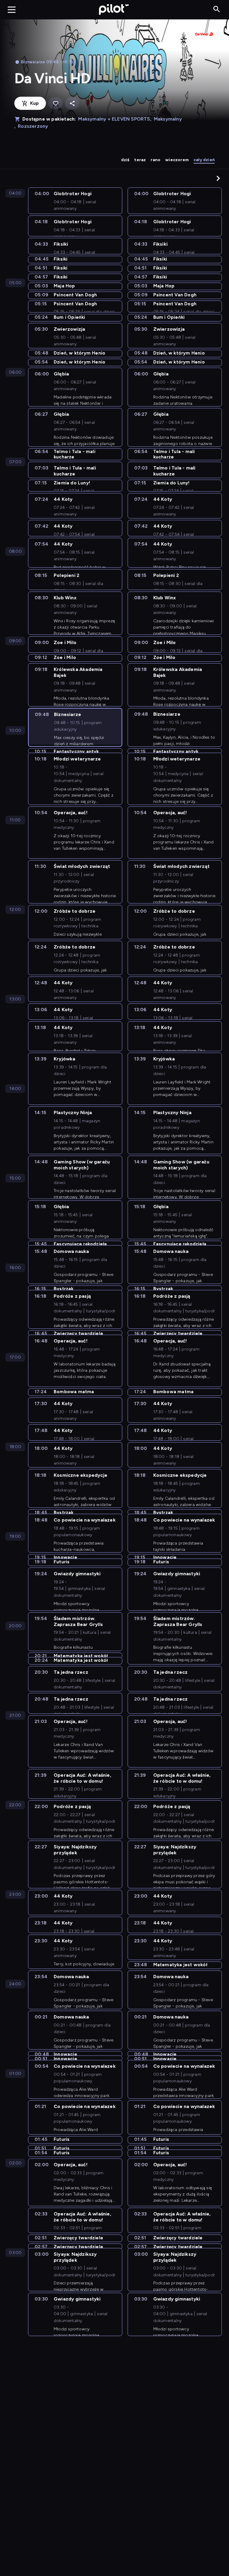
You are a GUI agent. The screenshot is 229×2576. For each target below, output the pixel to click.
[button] (218, 178)
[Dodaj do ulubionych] (55, 103)
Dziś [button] (125, 160)
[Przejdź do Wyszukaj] (217, 9)
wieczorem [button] (177, 160)
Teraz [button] (140, 160)
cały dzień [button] (204, 160)
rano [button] (155, 160)
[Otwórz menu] (12, 10)
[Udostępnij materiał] (72, 103)
